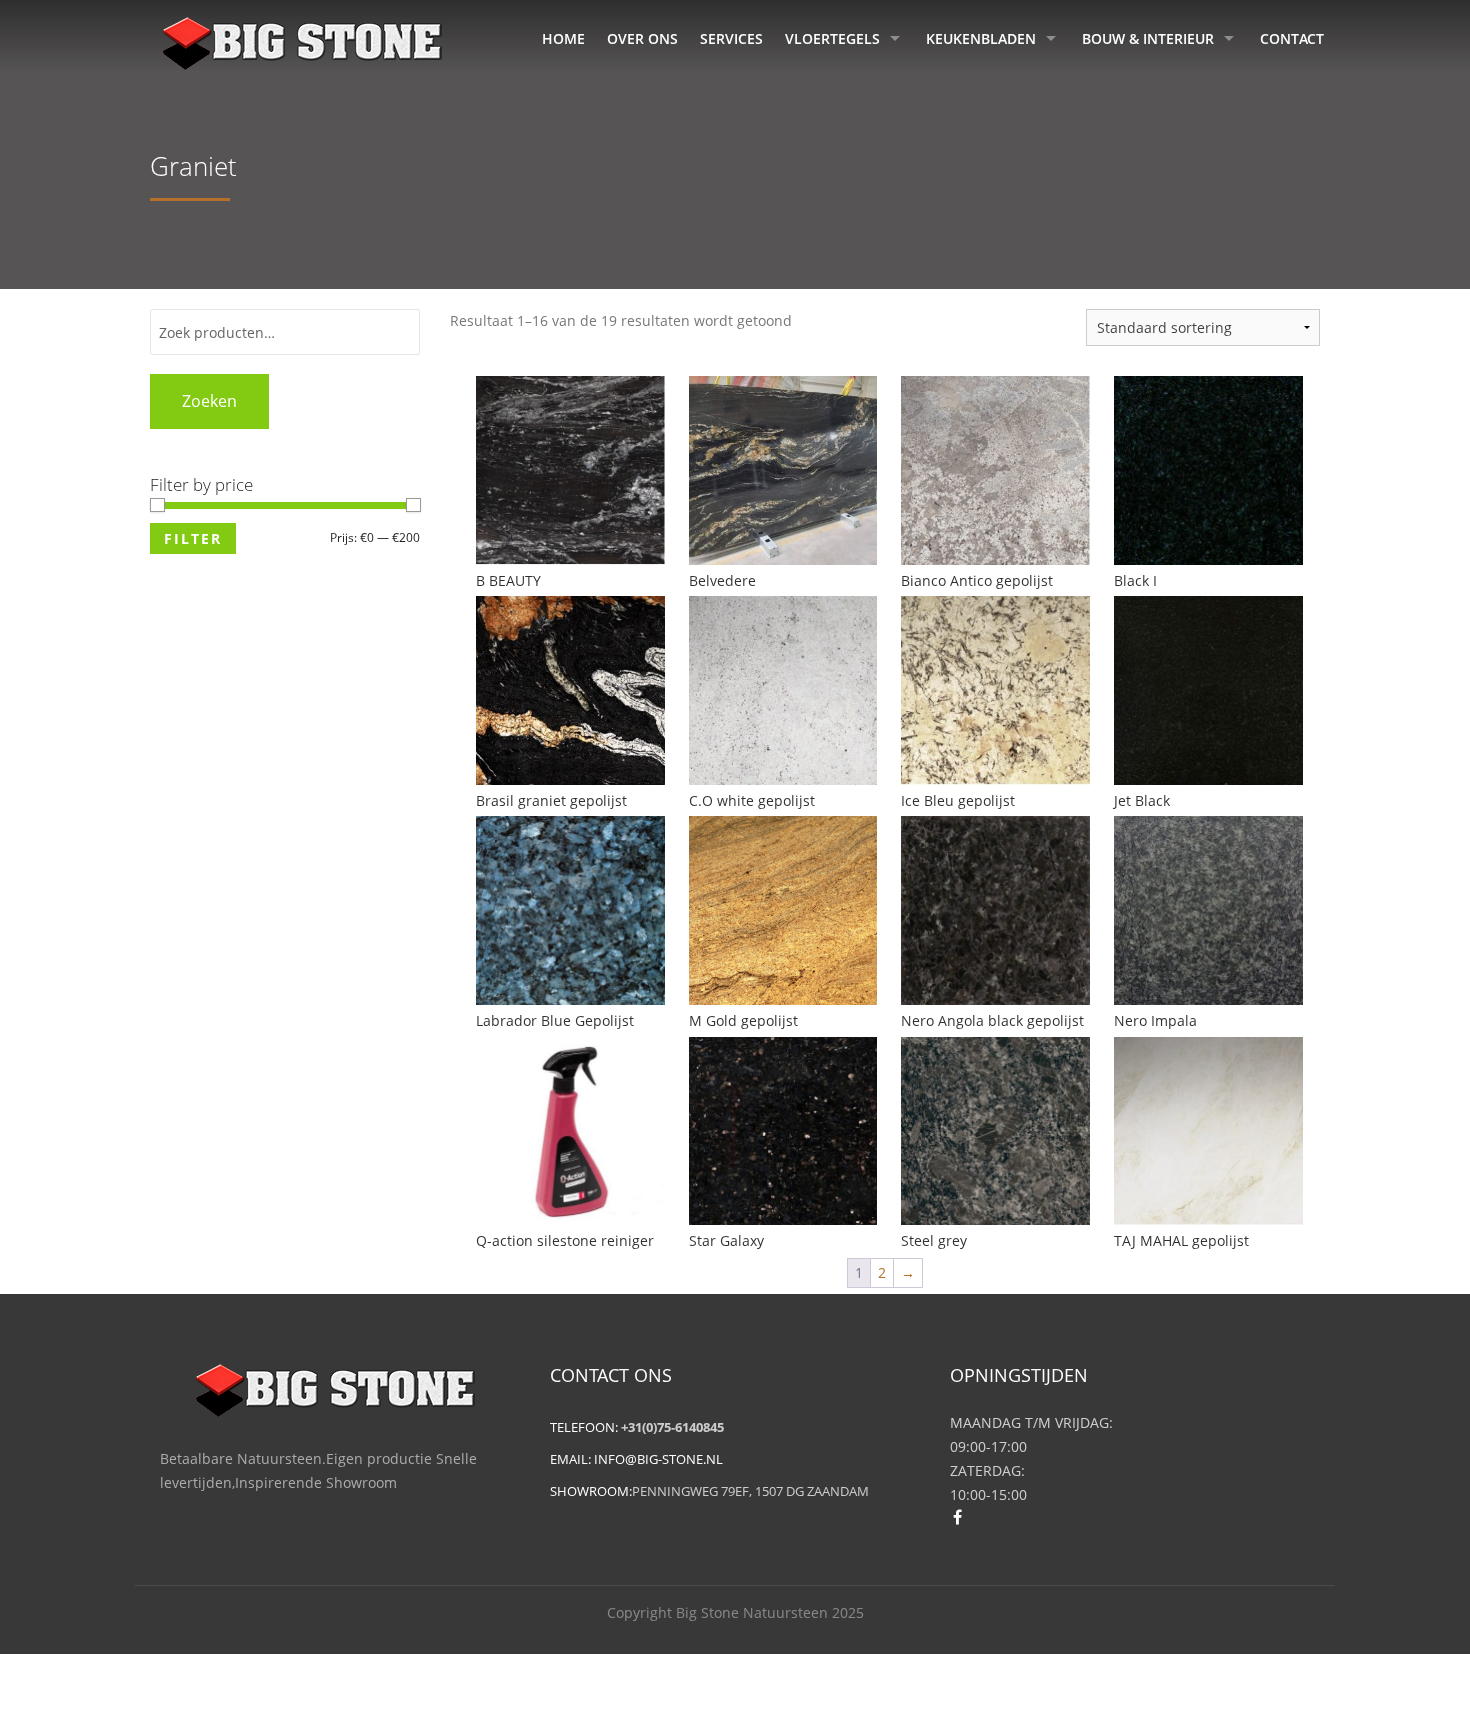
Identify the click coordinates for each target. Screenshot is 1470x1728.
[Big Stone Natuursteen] (301, 40)
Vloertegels (832, 38)
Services (731, 38)
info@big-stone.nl (658, 1459)
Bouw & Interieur (1148, 38)
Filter (193, 538)
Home (563, 38)
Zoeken (209, 401)
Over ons (642, 38)
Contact (1292, 38)
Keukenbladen (981, 38)
